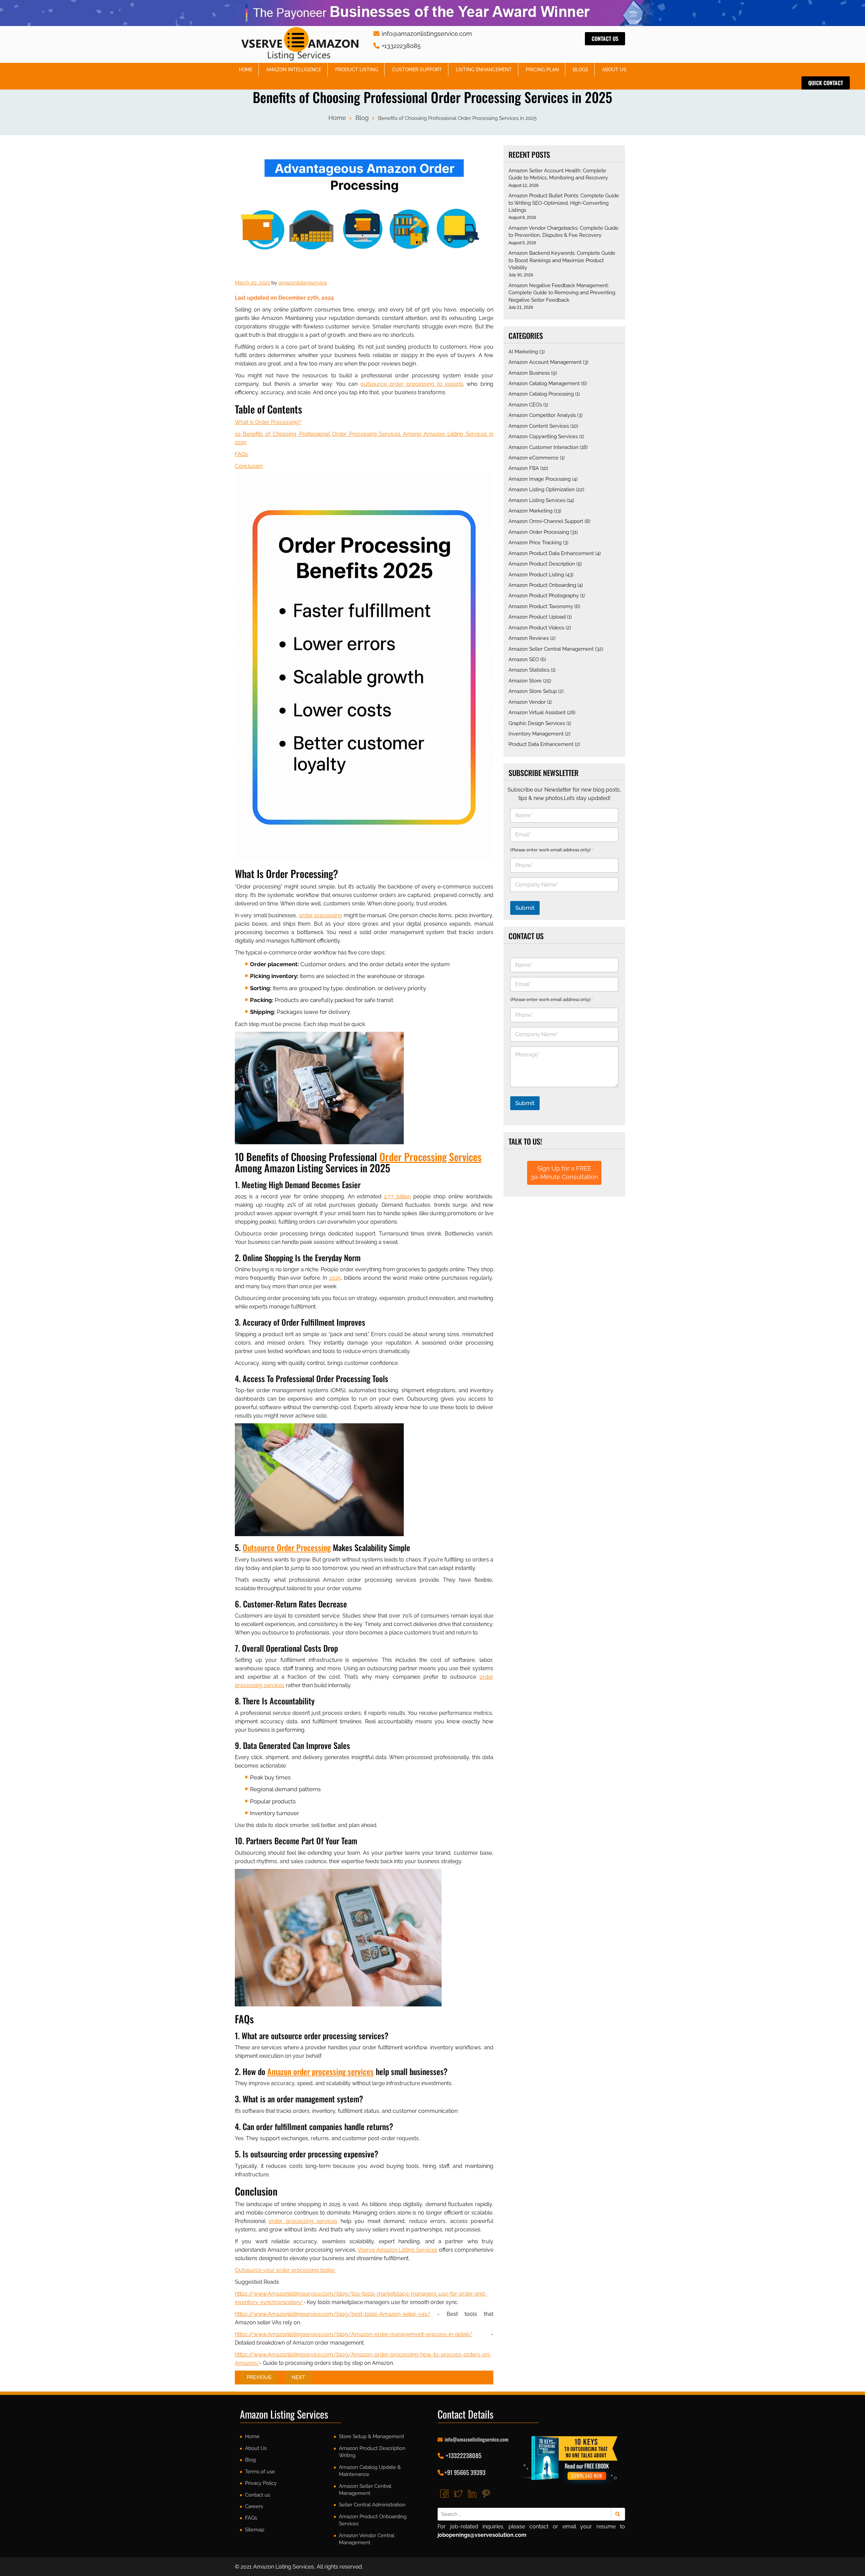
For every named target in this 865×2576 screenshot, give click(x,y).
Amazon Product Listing (536, 575)
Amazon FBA (524, 468)
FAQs (241, 454)
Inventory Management (536, 734)
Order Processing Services (430, 1157)
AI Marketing (523, 352)
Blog (362, 118)
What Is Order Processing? (268, 422)
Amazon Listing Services (537, 500)
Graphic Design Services (537, 723)
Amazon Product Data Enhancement (551, 553)
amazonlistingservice (303, 283)
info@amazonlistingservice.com (426, 34)
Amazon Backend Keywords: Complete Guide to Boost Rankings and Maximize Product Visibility (562, 260)
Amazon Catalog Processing (541, 394)
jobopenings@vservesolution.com (482, 2535)
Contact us (605, 39)
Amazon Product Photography (544, 596)
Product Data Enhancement (541, 744)
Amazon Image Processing (540, 479)
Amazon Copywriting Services (543, 436)
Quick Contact (826, 83)
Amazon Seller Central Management (551, 649)
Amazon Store (525, 681)
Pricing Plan (542, 70)
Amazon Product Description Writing (372, 2452)
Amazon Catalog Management (544, 383)
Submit (525, 908)
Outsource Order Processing (287, 1547)
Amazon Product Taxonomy (541, 606)
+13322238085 (400, 46)
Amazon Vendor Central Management (367, 2539)
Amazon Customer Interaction (543, 447)
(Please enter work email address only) (552, 850)
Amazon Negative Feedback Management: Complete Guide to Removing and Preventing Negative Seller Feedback (562, 293)
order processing (320, 915)
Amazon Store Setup (533, 691)
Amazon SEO (524, 659)
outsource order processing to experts (412, 384)
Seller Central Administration (372, 2505)
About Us (614, 70)
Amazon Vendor (527, 702)
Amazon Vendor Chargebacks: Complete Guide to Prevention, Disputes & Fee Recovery (563, 232)
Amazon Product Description (542, 564)
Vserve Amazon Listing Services (398, 2250)
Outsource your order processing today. (285, 2270)
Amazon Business (529, 373)
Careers (254, 2506)
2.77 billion (397, 1196)
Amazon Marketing (530, 511)
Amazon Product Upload (537, 617)
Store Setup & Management (372, 2436)
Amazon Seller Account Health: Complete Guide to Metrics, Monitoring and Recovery (558, 174)
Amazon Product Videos (536, 628)
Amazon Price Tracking (535, 543)
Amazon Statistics (529, 670)
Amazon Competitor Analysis (542, 415)
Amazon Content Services (539, 426)
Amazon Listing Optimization (542, 490)
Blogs (580, 70)
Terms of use (260, 2472)
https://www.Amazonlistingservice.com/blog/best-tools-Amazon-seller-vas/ (333, 2314)
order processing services (303, 2221)
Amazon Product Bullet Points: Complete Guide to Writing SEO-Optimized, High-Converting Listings (564, 203)
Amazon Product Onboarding (542, 585)
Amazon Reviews (529, 638)
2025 (335, 1278)
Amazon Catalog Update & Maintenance (370, 2471)
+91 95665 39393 (465, 2472)
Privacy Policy (261, 2483)
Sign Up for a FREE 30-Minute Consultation (564, 1173)
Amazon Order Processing (539, 532)
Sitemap (255, 2530)
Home (246, 70)
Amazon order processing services (320, 2071)
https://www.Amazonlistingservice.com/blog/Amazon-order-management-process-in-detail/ (353, 2334)
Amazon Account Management (545, 362)
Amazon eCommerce (534, 458)
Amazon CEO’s (525, 405)
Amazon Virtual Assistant (537, 712)
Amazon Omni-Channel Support (546, 521)
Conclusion (249, 466)
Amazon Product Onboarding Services (373, 2520)
